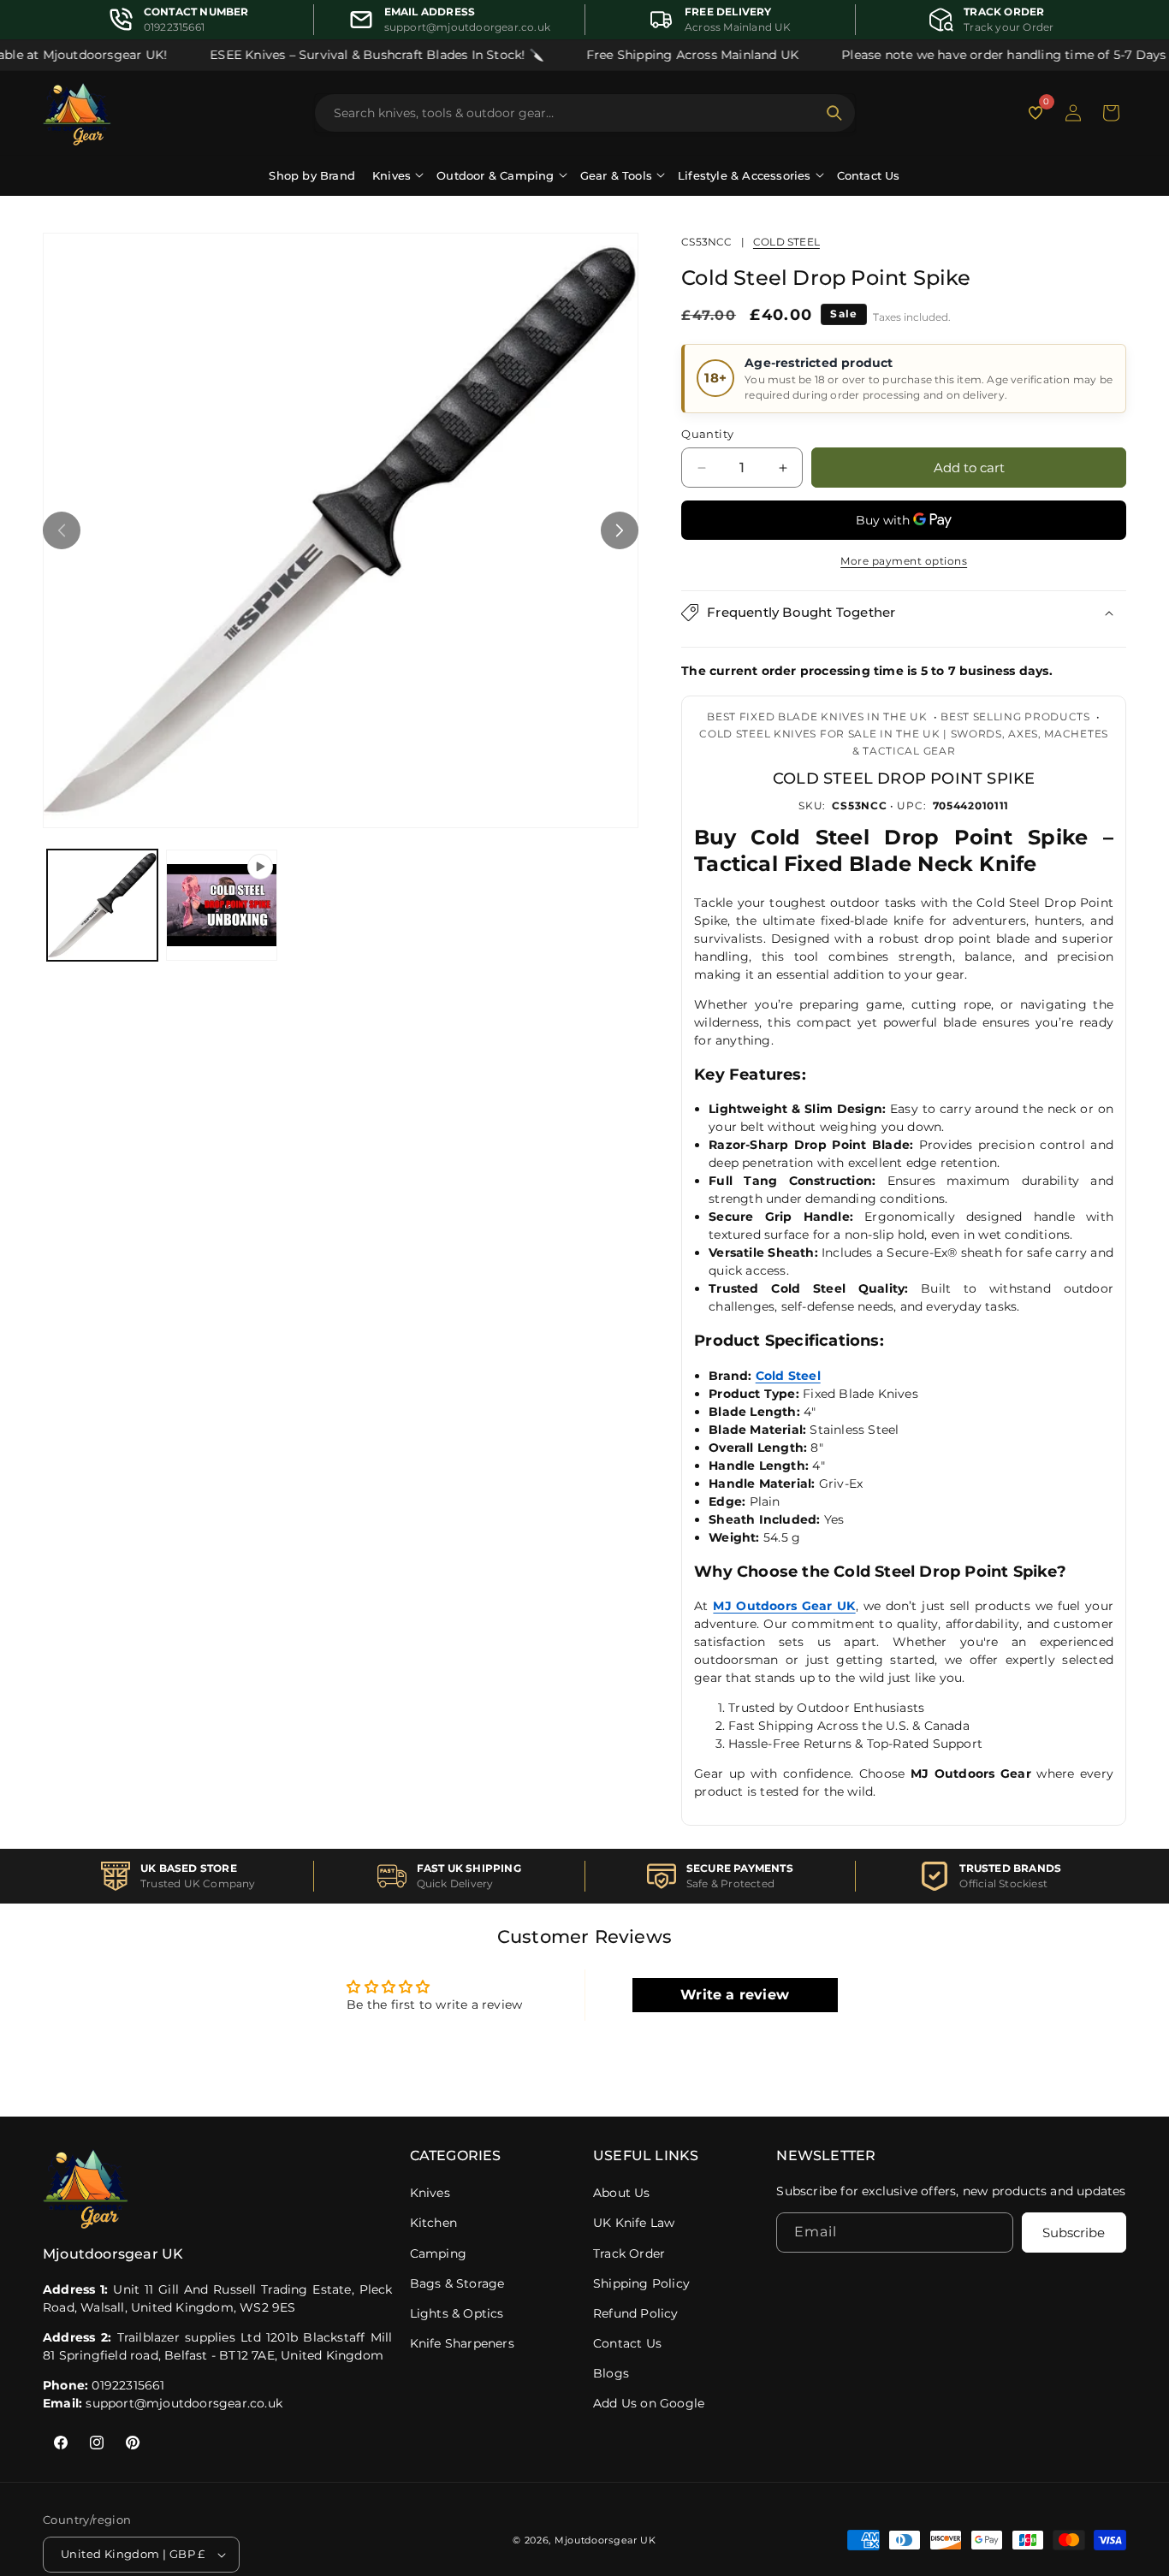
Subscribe (1074, 2233)
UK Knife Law (634, 2223)
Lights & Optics (457, 2313)
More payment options (904, 561)
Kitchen (433, 2223)
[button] (1111, 113)
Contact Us (869, 175)
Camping (438, 2253)
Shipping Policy (641, 2283)
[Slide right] (620, 530)
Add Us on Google (649, 2403)
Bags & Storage (457, 2283)
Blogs (611, 2373)
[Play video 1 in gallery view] (221, 905)
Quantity (707, 434)
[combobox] (575, 113)
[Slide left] (62, 530)
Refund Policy (636, 2313)
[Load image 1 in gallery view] (102, 905)
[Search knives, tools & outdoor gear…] (834, 113)
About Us (622, 2193)
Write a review (735, 1995)
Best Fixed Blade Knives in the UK (817, 717)
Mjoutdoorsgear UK (605, 2540)
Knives (430, 2193)
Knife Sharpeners (462, 2343)
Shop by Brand (312, 175)
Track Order (629, 2253)
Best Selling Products (1015, 717)
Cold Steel (786, 242)
